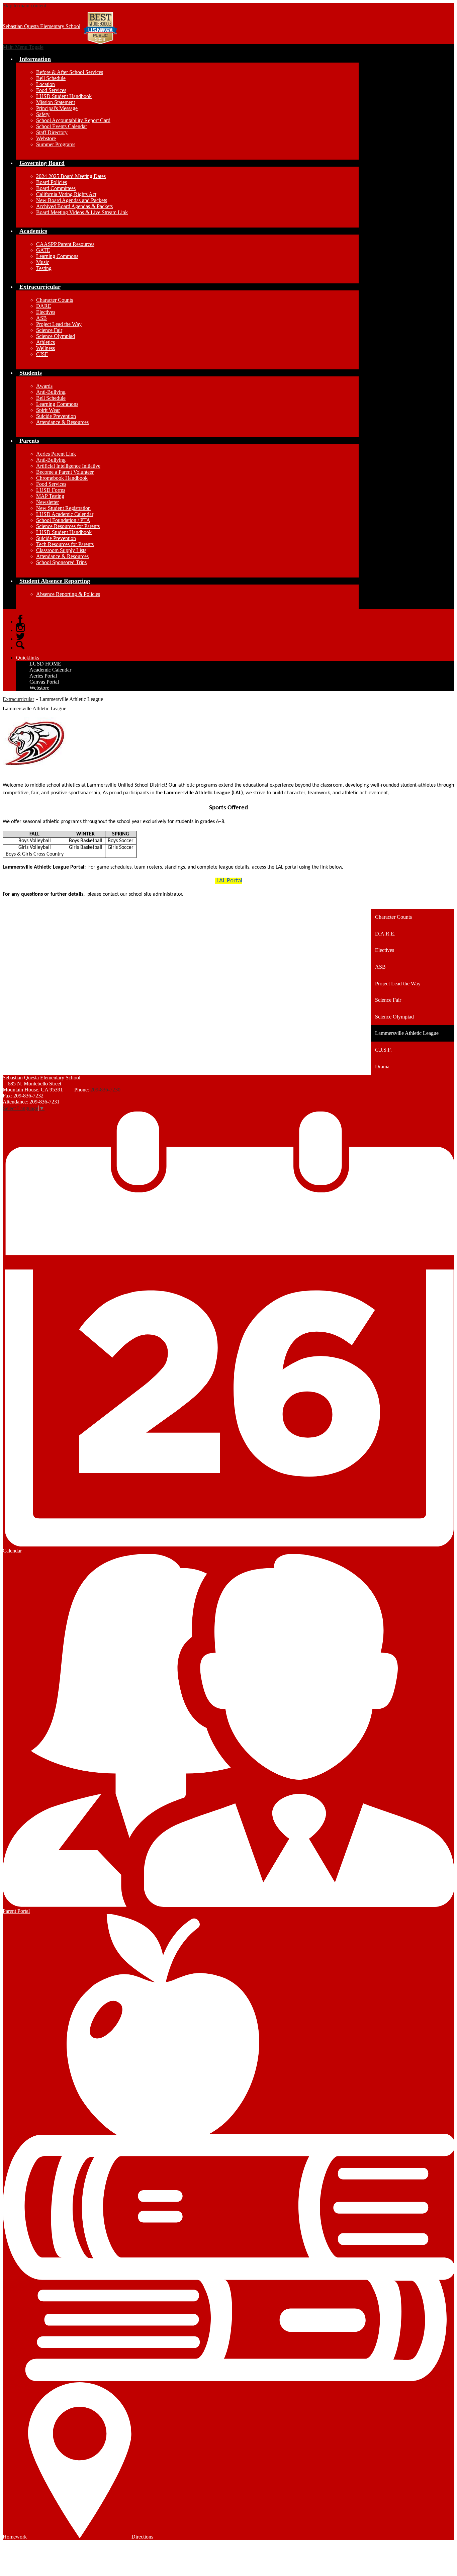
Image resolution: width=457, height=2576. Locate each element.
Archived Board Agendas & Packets (74, 206)
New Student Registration (63, 508)
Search (20, 645)
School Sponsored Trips (61, 562)
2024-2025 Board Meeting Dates (71, 176)
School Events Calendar (62, 126)
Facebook (20, 619)
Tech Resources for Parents (65, 544)
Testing (44, 268)
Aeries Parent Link (56, 454)
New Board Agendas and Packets (72, 200)
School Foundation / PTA (63, 520)
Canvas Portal (44, 682)
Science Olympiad (56, 336)
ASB (41, 318)
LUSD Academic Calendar (65, 514)
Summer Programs (56, 144)
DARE (44, 306)
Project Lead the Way (59, 324)
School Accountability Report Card (73, 120)
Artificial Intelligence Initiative (68, 466)
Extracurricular (18, 699)
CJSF (42, 354)
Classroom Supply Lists (61, 550)
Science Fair (49, 330)
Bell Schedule (51, 78)
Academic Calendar (50, 670)
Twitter (20, 636)
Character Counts (55, 300)
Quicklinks (28, 658)
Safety (43, 114)
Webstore (46, 138)
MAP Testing (50, 496)
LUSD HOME (45, 664)
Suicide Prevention (56, 416)
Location (45, 84)
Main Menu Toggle (23, 47)
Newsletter (48, 502)
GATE (43, 250)
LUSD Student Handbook (64, 96)
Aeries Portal (43, 676)
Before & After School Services (70, 72)
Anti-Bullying (51, 392)
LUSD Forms (51, 490)
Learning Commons (57, 256)
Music (43, 262)
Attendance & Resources (62, 422)
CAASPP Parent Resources (65, 244)
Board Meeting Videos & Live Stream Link (82, 212)
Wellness (45, 348)
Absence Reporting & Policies (68, 594)
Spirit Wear (48, 410)
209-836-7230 (105, 1090)
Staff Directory (52, 132)
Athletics (45, 342)
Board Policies (52, 182)
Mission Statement (56, 102)
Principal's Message (57, 108)
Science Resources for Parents (68, 526)
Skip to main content (24, 6)
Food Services (51, 90)
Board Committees (56, 188)
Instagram (20, 628)
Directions (142, 2537)
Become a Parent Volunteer (65, 472)
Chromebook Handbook (62, 478)
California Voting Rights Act (66, 194)
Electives (46, 312)
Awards (44, 386)
